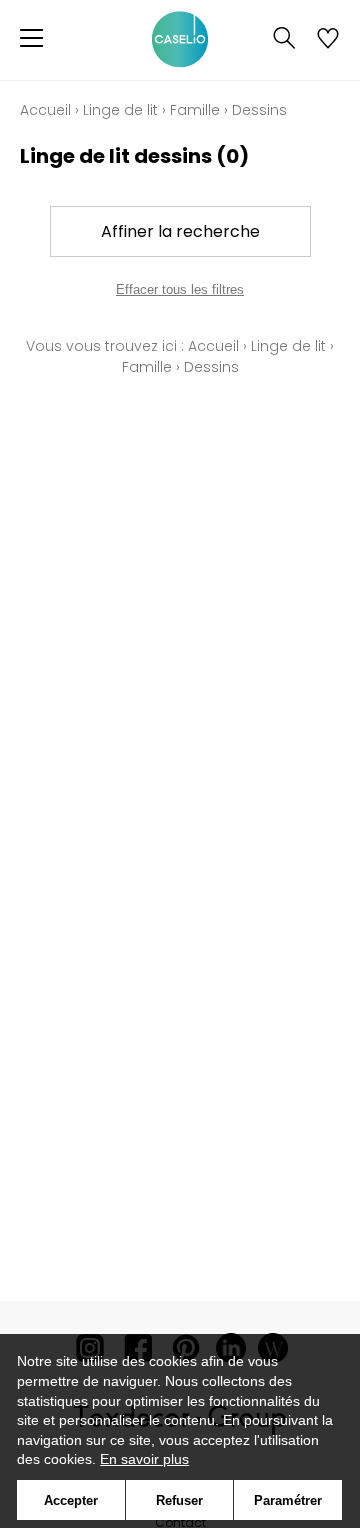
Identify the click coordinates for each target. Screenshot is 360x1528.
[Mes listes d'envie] (328, 40)
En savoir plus (144, 1459)
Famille (195, 110)
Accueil (45, 110)
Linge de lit (120, 110)
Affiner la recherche (180, 231)
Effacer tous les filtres (180, 289)
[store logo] (180, 40)
